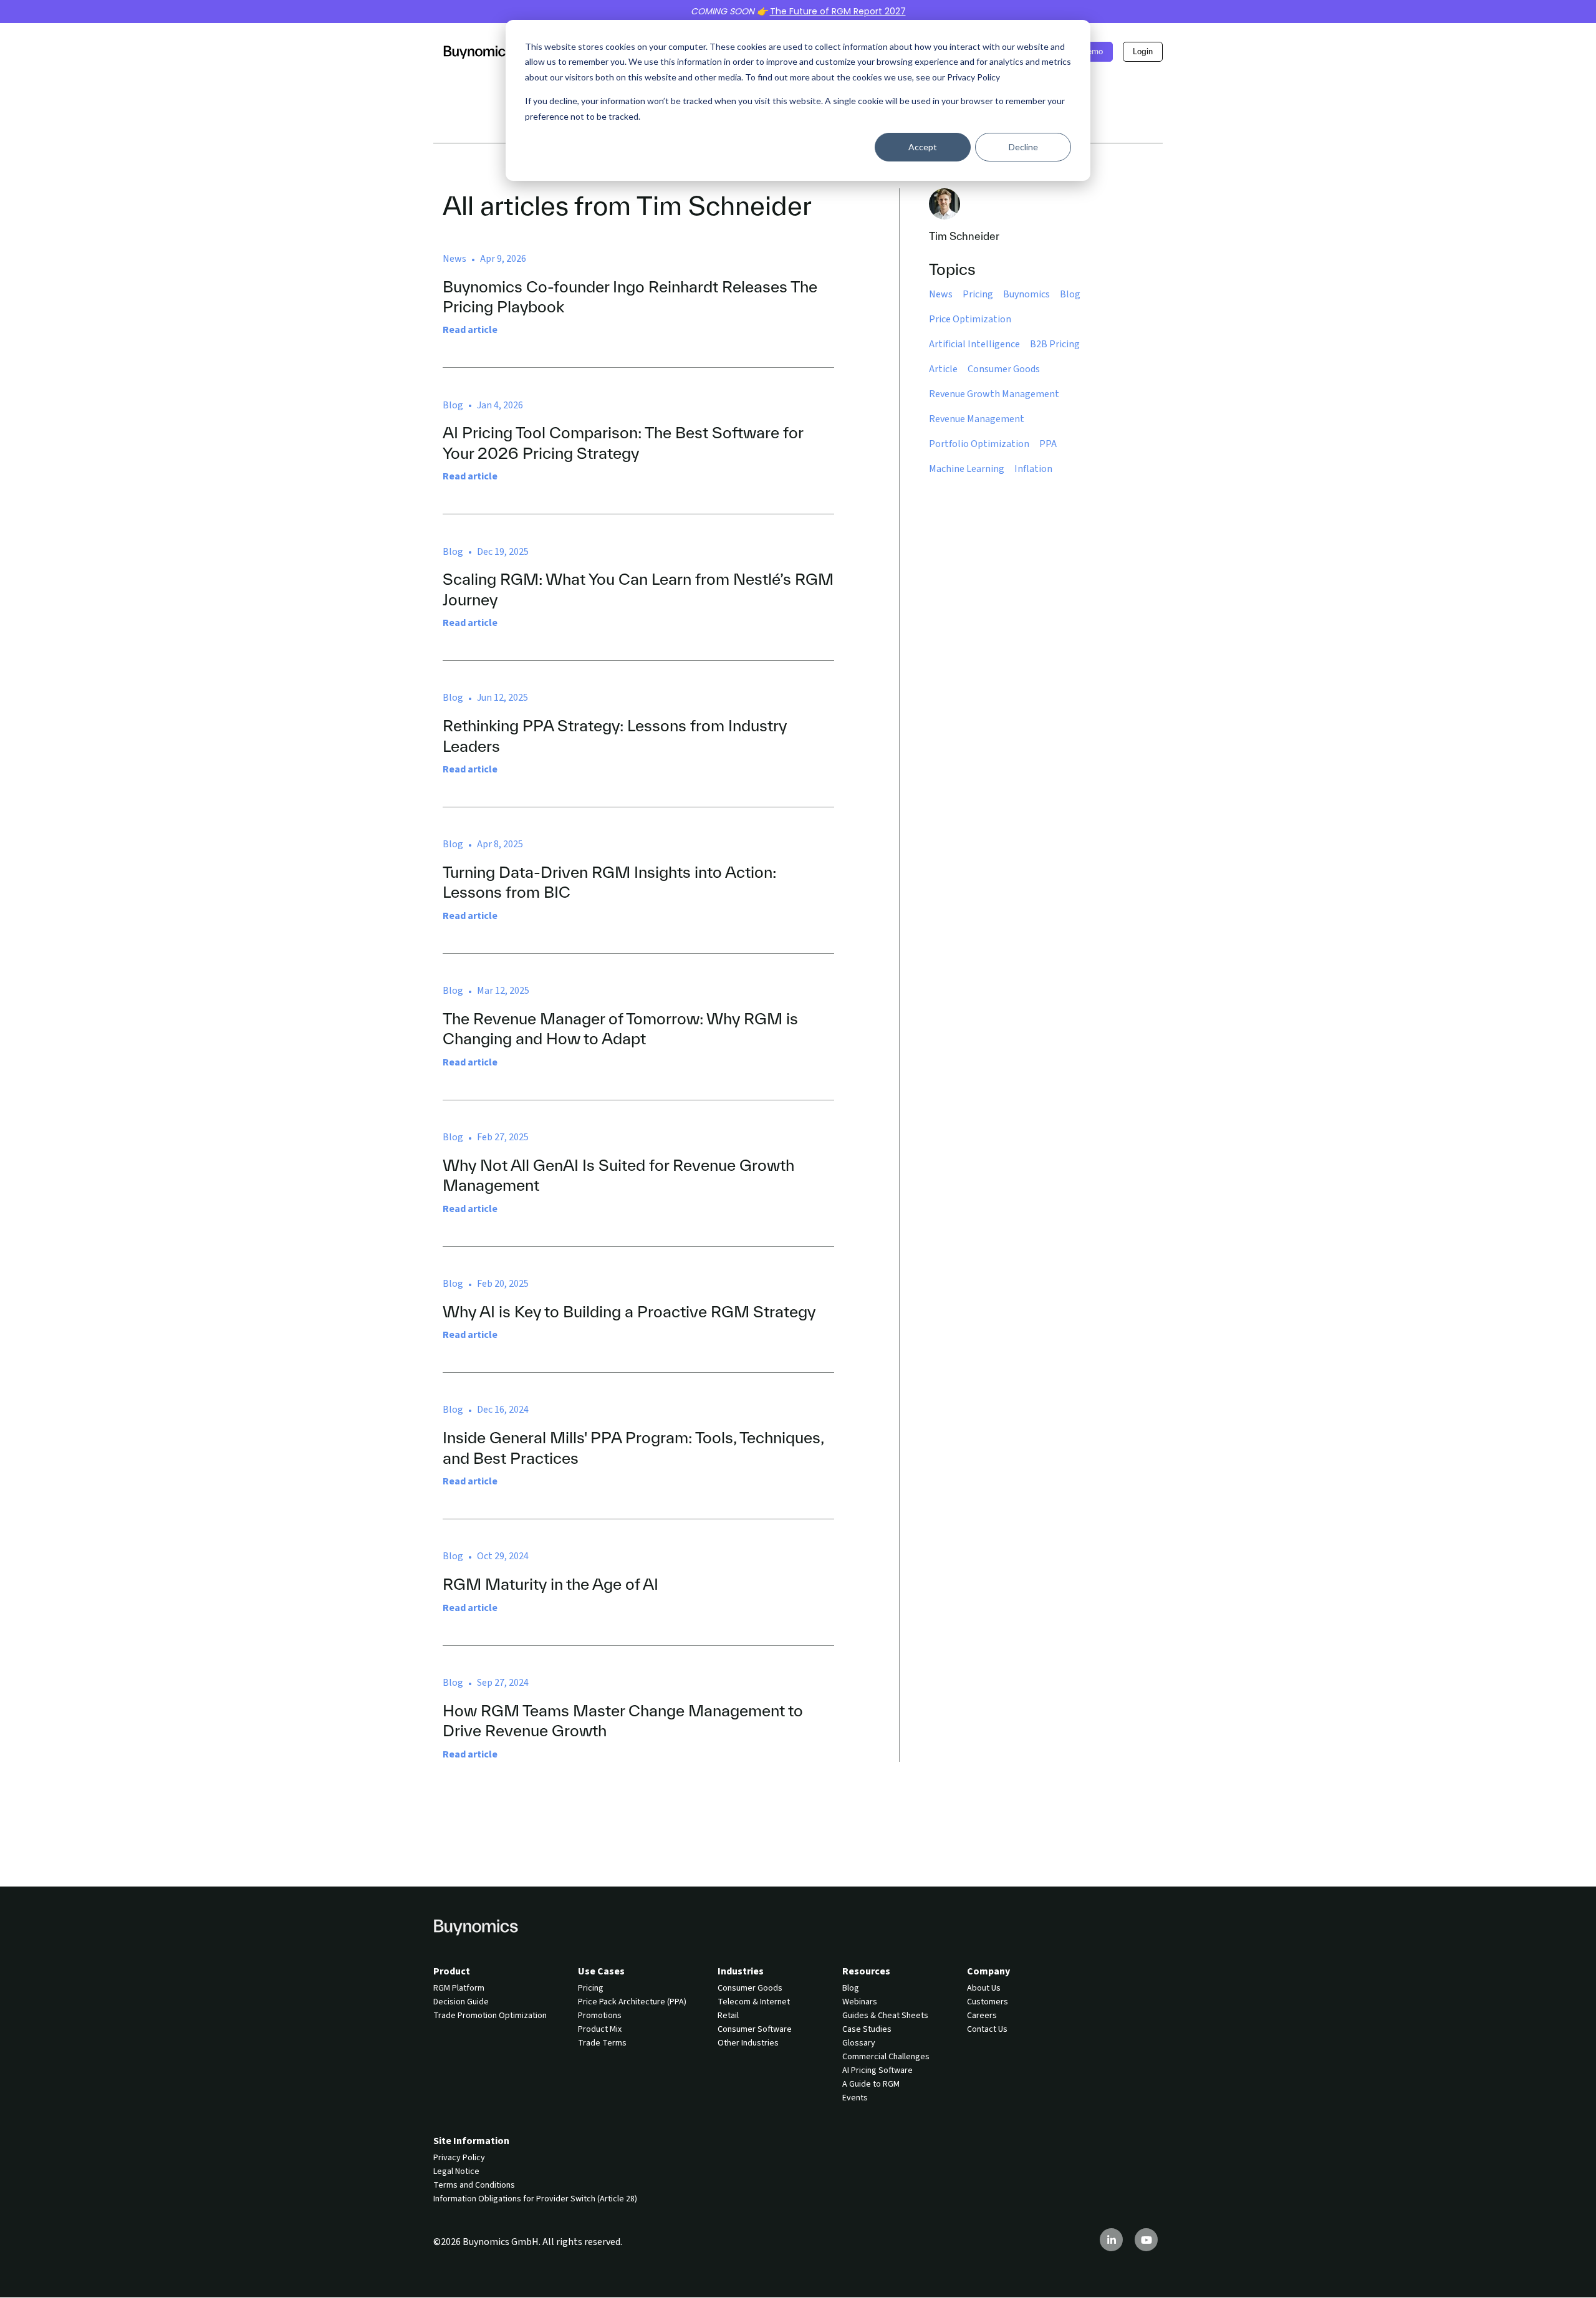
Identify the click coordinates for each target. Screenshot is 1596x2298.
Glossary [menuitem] (859, 2043)
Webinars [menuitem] (860, 2002)
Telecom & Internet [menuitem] (754, 2002)
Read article (470, 330)
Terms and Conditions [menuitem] (474, 2185)
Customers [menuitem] (988, 2002)
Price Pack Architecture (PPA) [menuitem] (632, 2002)
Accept (923, 147)
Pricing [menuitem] (591, 1988)
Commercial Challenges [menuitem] (886, 2057)
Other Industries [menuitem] (748, 2043)
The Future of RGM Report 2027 (838, 11)
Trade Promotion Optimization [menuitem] (490, 2016)
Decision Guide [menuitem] (461, 2002)
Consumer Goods (1004, 369)
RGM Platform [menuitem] (459, 1988)
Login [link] (1143, 51)
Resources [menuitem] (866, 1971)
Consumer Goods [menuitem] (750, 1988)
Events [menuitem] (855, 2098)
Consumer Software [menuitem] (755, 2029)
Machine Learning (967, 469)
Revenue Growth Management (994, 394)
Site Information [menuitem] (471, 2141)
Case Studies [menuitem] (867, 2029)
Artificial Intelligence (974, 344)
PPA (1048, 444)
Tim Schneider (964, 236)
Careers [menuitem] (982, 2016)
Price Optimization (970, 319)
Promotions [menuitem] (600, 2016)
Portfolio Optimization (979, 444)
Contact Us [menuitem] (987, 2029)
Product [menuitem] (452, 1971)
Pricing (978, 294)
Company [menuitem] (988, 1971)
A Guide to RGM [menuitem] (871, 2084)
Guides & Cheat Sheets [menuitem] (885, 2016)
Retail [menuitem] (728, 2016)
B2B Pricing (1055, 344)
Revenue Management (977, 419)
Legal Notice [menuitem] (456, 2171)
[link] (478, 51)
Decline (1023, 147)
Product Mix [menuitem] (600, 2029)
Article (943, 369)
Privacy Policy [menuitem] (459, 2158)
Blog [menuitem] (851, 1988)
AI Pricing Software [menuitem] (877, 2070)
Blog (1070, 294)
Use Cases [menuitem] (601, 1971)
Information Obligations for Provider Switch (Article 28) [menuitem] (535, 2199)
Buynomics (1026, 294)
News (941, 294)
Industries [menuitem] (741, 1971)
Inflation (1033, 469)
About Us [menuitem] (984, 1988)
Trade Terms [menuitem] (602, 2043)
